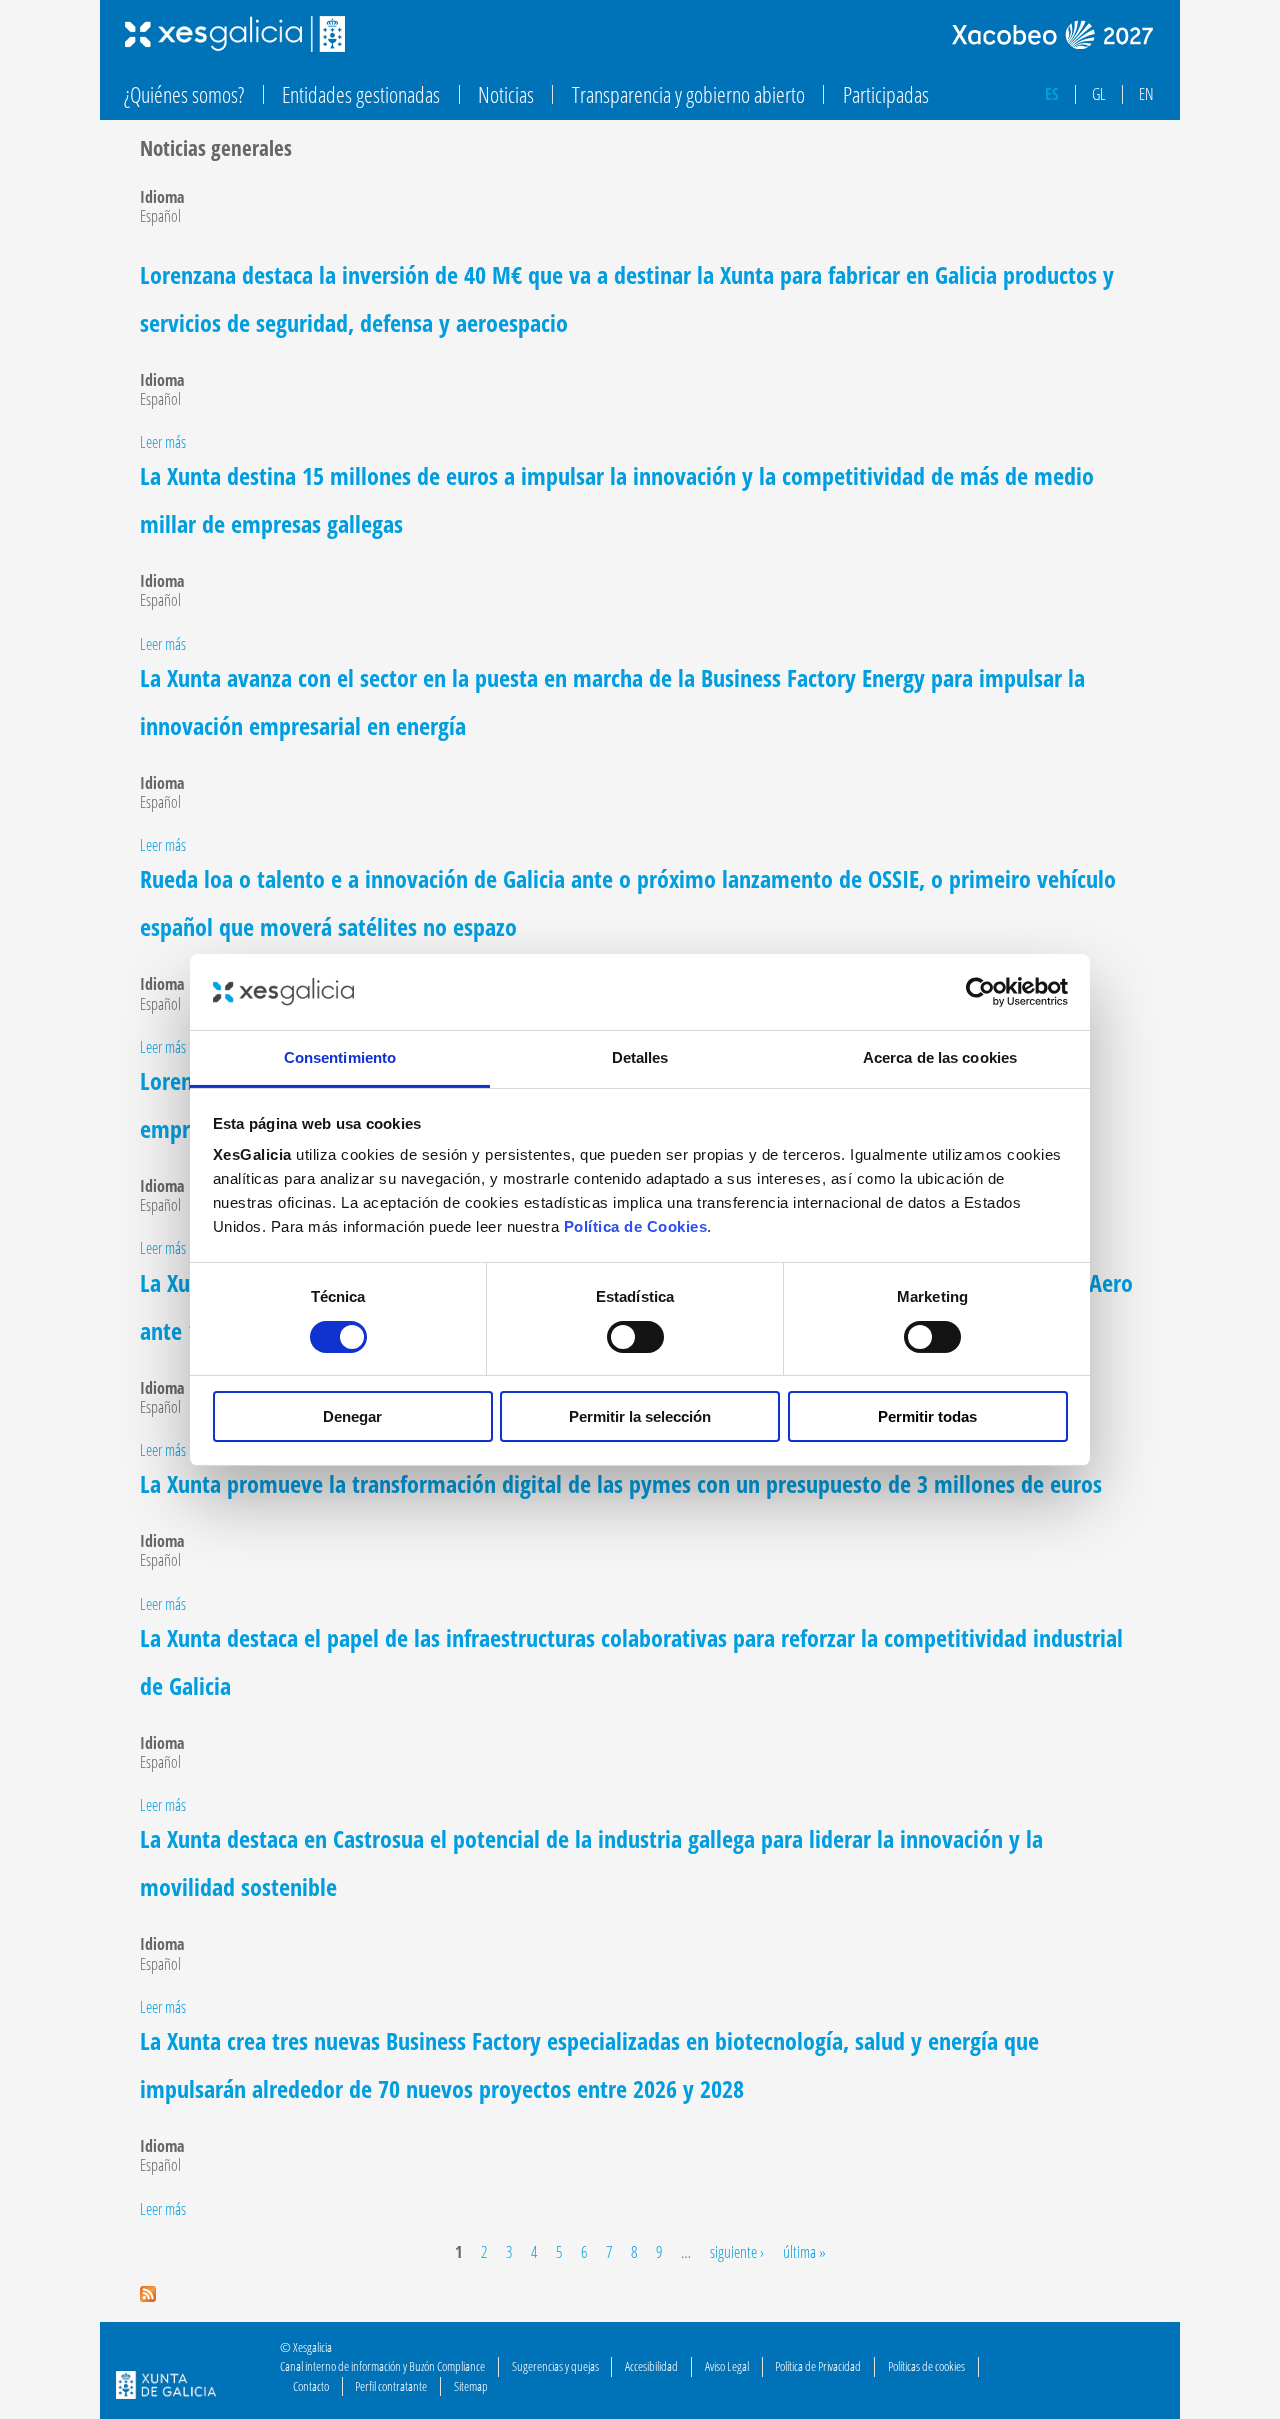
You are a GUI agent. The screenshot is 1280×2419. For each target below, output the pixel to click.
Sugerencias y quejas (555, 2366)
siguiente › (737, 2252)
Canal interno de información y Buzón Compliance (382, 2366)
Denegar (352, 1416)
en (1146, 94)
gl (1099, 94)
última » (804, 2252)
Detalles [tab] (640, 1057)
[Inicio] (235, 34)
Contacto (311, 2386)
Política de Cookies (636, 1226)
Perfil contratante (391, 2386)
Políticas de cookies (926, 2366)
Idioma (162, 197)
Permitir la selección (640, 1416)
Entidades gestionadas (361, 94)
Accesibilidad (651, 2366)
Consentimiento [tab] (340, 1057)
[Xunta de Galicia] (166, 2387)
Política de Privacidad (818, 2366)
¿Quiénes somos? (184, 94)
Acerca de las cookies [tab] (940, 1057)
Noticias (506, 94)
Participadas (886, 94)
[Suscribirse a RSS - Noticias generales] (148, 2296)
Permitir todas (927, 1416)
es (1052, 94)
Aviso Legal (727, 2366)
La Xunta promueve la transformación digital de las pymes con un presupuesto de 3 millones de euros (621, 1483)
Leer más (163, 442)
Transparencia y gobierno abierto (688, 94)
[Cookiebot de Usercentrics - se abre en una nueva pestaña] (980, 992)
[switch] (635, 1337)
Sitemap (471, 2386)
